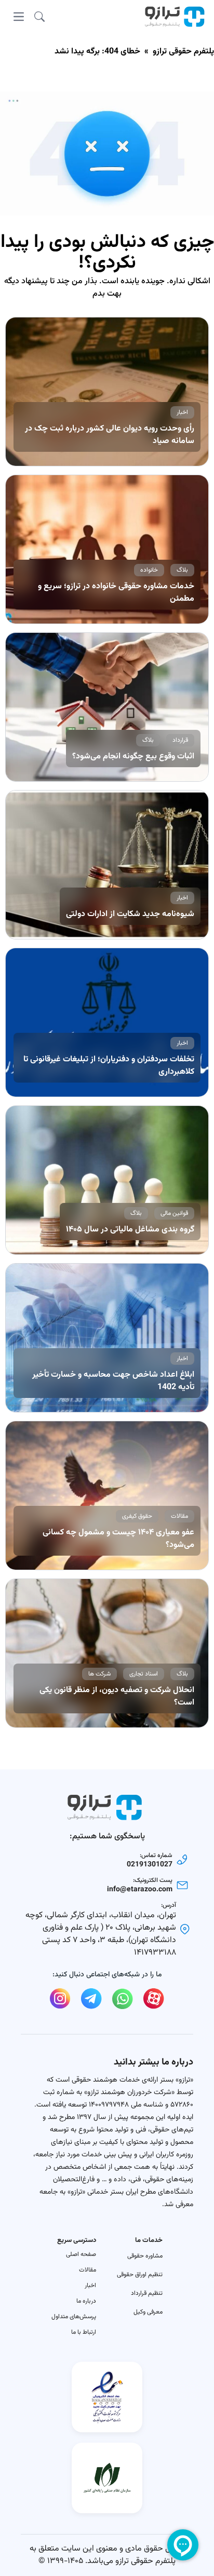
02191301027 (150, 1865)
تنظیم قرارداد (147, 2293)
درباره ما (86, 2301)
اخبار (90, 2286)
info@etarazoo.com (140, 1890)
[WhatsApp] (123, 1999)
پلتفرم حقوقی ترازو (183, 52)
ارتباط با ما (84, 2332)
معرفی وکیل (148, 2312)
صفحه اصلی (81, 2254)
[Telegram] (91, 1999)
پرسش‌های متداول (74, 2317)
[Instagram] (60, 1999)
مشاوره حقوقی (145, 2256)
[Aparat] (154, 1999)
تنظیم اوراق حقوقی (140, 2275)
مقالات (88, 2270)
